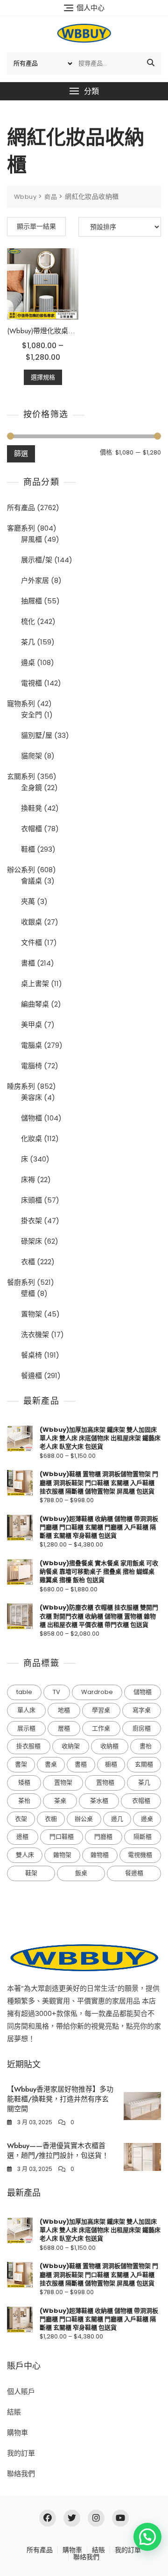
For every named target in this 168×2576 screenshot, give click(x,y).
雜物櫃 (100, 1855)
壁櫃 (28, 1293)
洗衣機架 (35, 1334)
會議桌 (31, 881)
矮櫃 (24, 1782)
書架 (21, 1764)
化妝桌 (31, 1138)
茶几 (28, 642)
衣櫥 (51, 1819)
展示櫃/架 (37, 560)
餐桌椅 (31, 1355)
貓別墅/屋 (37, 735)
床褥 (28, 1179)
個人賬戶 (21, 2391)
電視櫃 (31, 683)
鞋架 (31, 1873)
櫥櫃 (111, 1764)
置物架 (31, 1314)
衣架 (21, 1819)
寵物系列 (21, 703)
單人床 (26, 1710)
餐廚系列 (21, 1282)
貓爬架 (31, 756)
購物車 (17, 2432)
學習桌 (101, 1710)
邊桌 (28, 662)
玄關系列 (21, 776)
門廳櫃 (103, 1837)
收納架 (71, 1746)
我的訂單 (21, 2453)
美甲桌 (31, 1025)
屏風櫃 (31, 539)
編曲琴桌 (35, 1004)
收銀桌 (31, 922)
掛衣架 (31, 1221)
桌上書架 (35, 983)
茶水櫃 (99, 1801)
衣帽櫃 (31, 829)
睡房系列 (21, 1086)
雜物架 (62, 1855)
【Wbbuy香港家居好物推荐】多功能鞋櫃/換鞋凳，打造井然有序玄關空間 (60, 2099)
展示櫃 (26, 1728)
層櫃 (64, 1728)
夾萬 (28, 901)
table (24, 1692)
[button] (84, 91)
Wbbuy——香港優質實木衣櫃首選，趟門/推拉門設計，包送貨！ (58, 2151)
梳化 (28, 621)
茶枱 (24, 1801)
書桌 (51, 1764)
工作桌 (101, 1728)
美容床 (31, 1097)
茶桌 (60, 1801)
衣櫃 (28, 1262)
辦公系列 (21, 870)
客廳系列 (21, 528)
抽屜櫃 (31, 601)
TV (56, 1692)
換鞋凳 (31, 808)
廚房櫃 (142, 1728)
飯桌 (81, 1873)
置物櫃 (105, 1782)
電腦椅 (31, 1066)
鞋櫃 (28, 849)
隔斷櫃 (143, 1837)
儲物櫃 (31, 1118)
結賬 (14, 2412)
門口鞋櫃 (62, 1837)
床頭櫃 (31, 1200)
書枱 (146, 1746)
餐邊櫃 (31, 1375)
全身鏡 (31, 787)
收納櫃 (109, 1746)
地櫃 (64, 1710)
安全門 (31, 715)
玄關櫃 (144, 1764)
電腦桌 (31, 1045)
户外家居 (35, 580)
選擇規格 (43, 377)
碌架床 (31, 1241)
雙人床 (25, 1855)
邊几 (117, 1819)
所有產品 (21, 507)
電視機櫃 (140, 1855)
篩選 (21, 453)
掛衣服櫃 (28, 1746)
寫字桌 (142, 1710)
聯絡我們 (21, 2474)
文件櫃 (31, 942)
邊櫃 (22, 1837)
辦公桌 (84, 1819)
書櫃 (28, 963)
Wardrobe (97, 1692)
